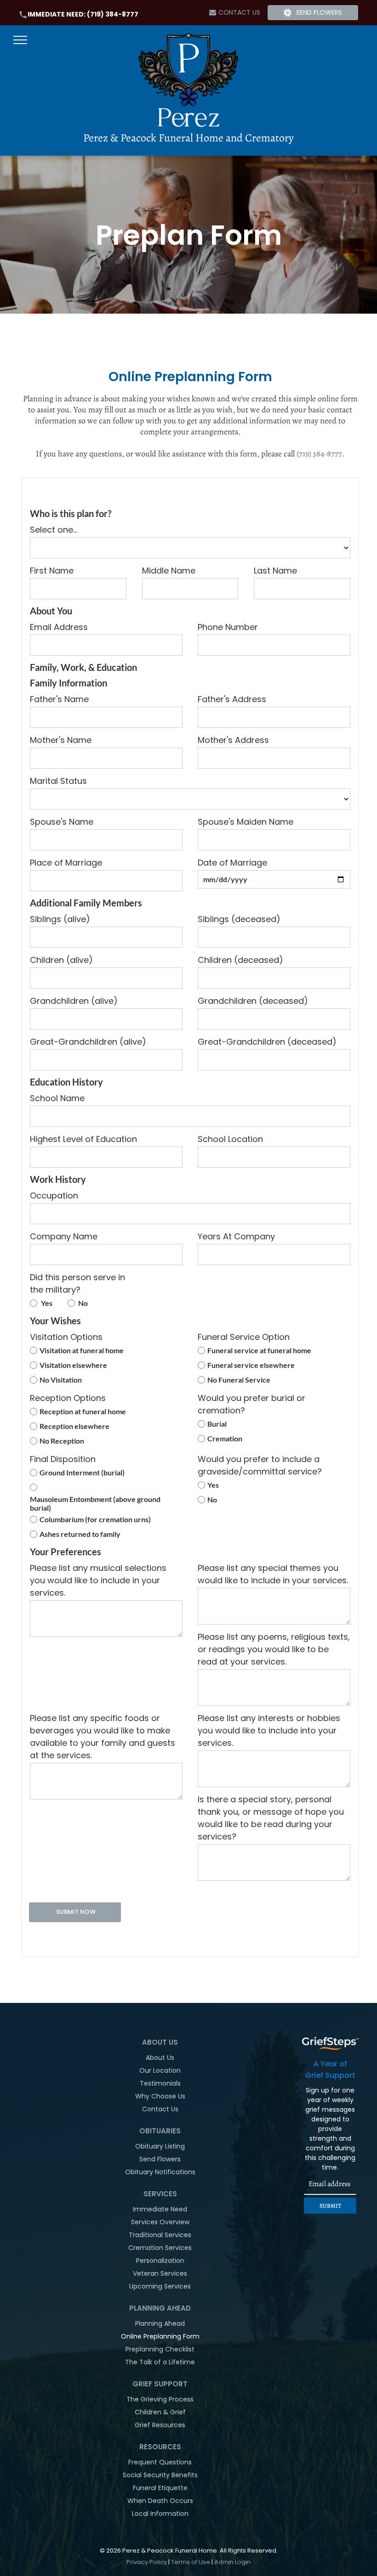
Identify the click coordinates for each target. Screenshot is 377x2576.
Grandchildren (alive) (74, 1001)
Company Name (64, 1236)
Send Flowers (160, 2159)
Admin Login (232, 2562)
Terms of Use (191, 2562)
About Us (160, 2058)
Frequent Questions (160, 2462)
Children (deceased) (240, 960)
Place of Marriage (66, 863)
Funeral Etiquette (160, 2488)
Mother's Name (61, 740)
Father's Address (232, 699)
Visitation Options (66, 1337)
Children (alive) (61, 960)
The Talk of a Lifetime (160, 2362)
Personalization (160, 2261)
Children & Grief (160, 2412)
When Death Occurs (160, 2501)
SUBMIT (330, 2206)
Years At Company (236, 1236)
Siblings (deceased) (239, 919)
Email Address (59, 627)
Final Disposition (63, 1459)
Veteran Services (160, 2273)
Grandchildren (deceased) (253, 1001)
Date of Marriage (232, 863)
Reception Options (68, 1398)
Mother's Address (233, 740)
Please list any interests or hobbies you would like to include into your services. (269, 1730)
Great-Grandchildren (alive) (88, 1042)
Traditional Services (160, 2235)
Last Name (275, 571)
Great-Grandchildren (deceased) (267, 1042)
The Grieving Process (160, 2399)
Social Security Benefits (160, 2475)
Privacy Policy (147, 2562)
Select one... (54, 530)
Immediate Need (160, 2209)
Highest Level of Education (83, 1139)
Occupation (54, 1195)
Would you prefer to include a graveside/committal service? (260, 1465)
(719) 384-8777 (113, 14)
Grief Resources (160, 2425)
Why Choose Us (160, 2096)
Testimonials (160, 2083)
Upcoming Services (160, 2286)
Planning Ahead (160, 2323)
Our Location (160, 2070)
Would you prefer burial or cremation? (251, 1404)
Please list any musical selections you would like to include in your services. (98, 1580)
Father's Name (59, 699)
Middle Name (169, 571)
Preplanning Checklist (160, 2349)
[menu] (20, 40)
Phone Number (228, 627)
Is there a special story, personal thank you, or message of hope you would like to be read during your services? (271, 1818)
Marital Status (58, 781)
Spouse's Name (62, 822)
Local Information (160, 2514)
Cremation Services (160, 2248)
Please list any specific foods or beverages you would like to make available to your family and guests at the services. (103, 1737)
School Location (230, 1139)
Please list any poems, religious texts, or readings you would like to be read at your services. (274, 1649)
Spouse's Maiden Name (246, 822)
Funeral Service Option (244, 1337)
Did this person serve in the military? (77, 1283)
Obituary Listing (160, 2146)
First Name (52, 571)
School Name (57, 1098)
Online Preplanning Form (160, 2336)
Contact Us (160, 2109)
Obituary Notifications (160, 2172)
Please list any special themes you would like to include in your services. (273, 1574)
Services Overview (160, 2222)
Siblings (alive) (60, 919)
